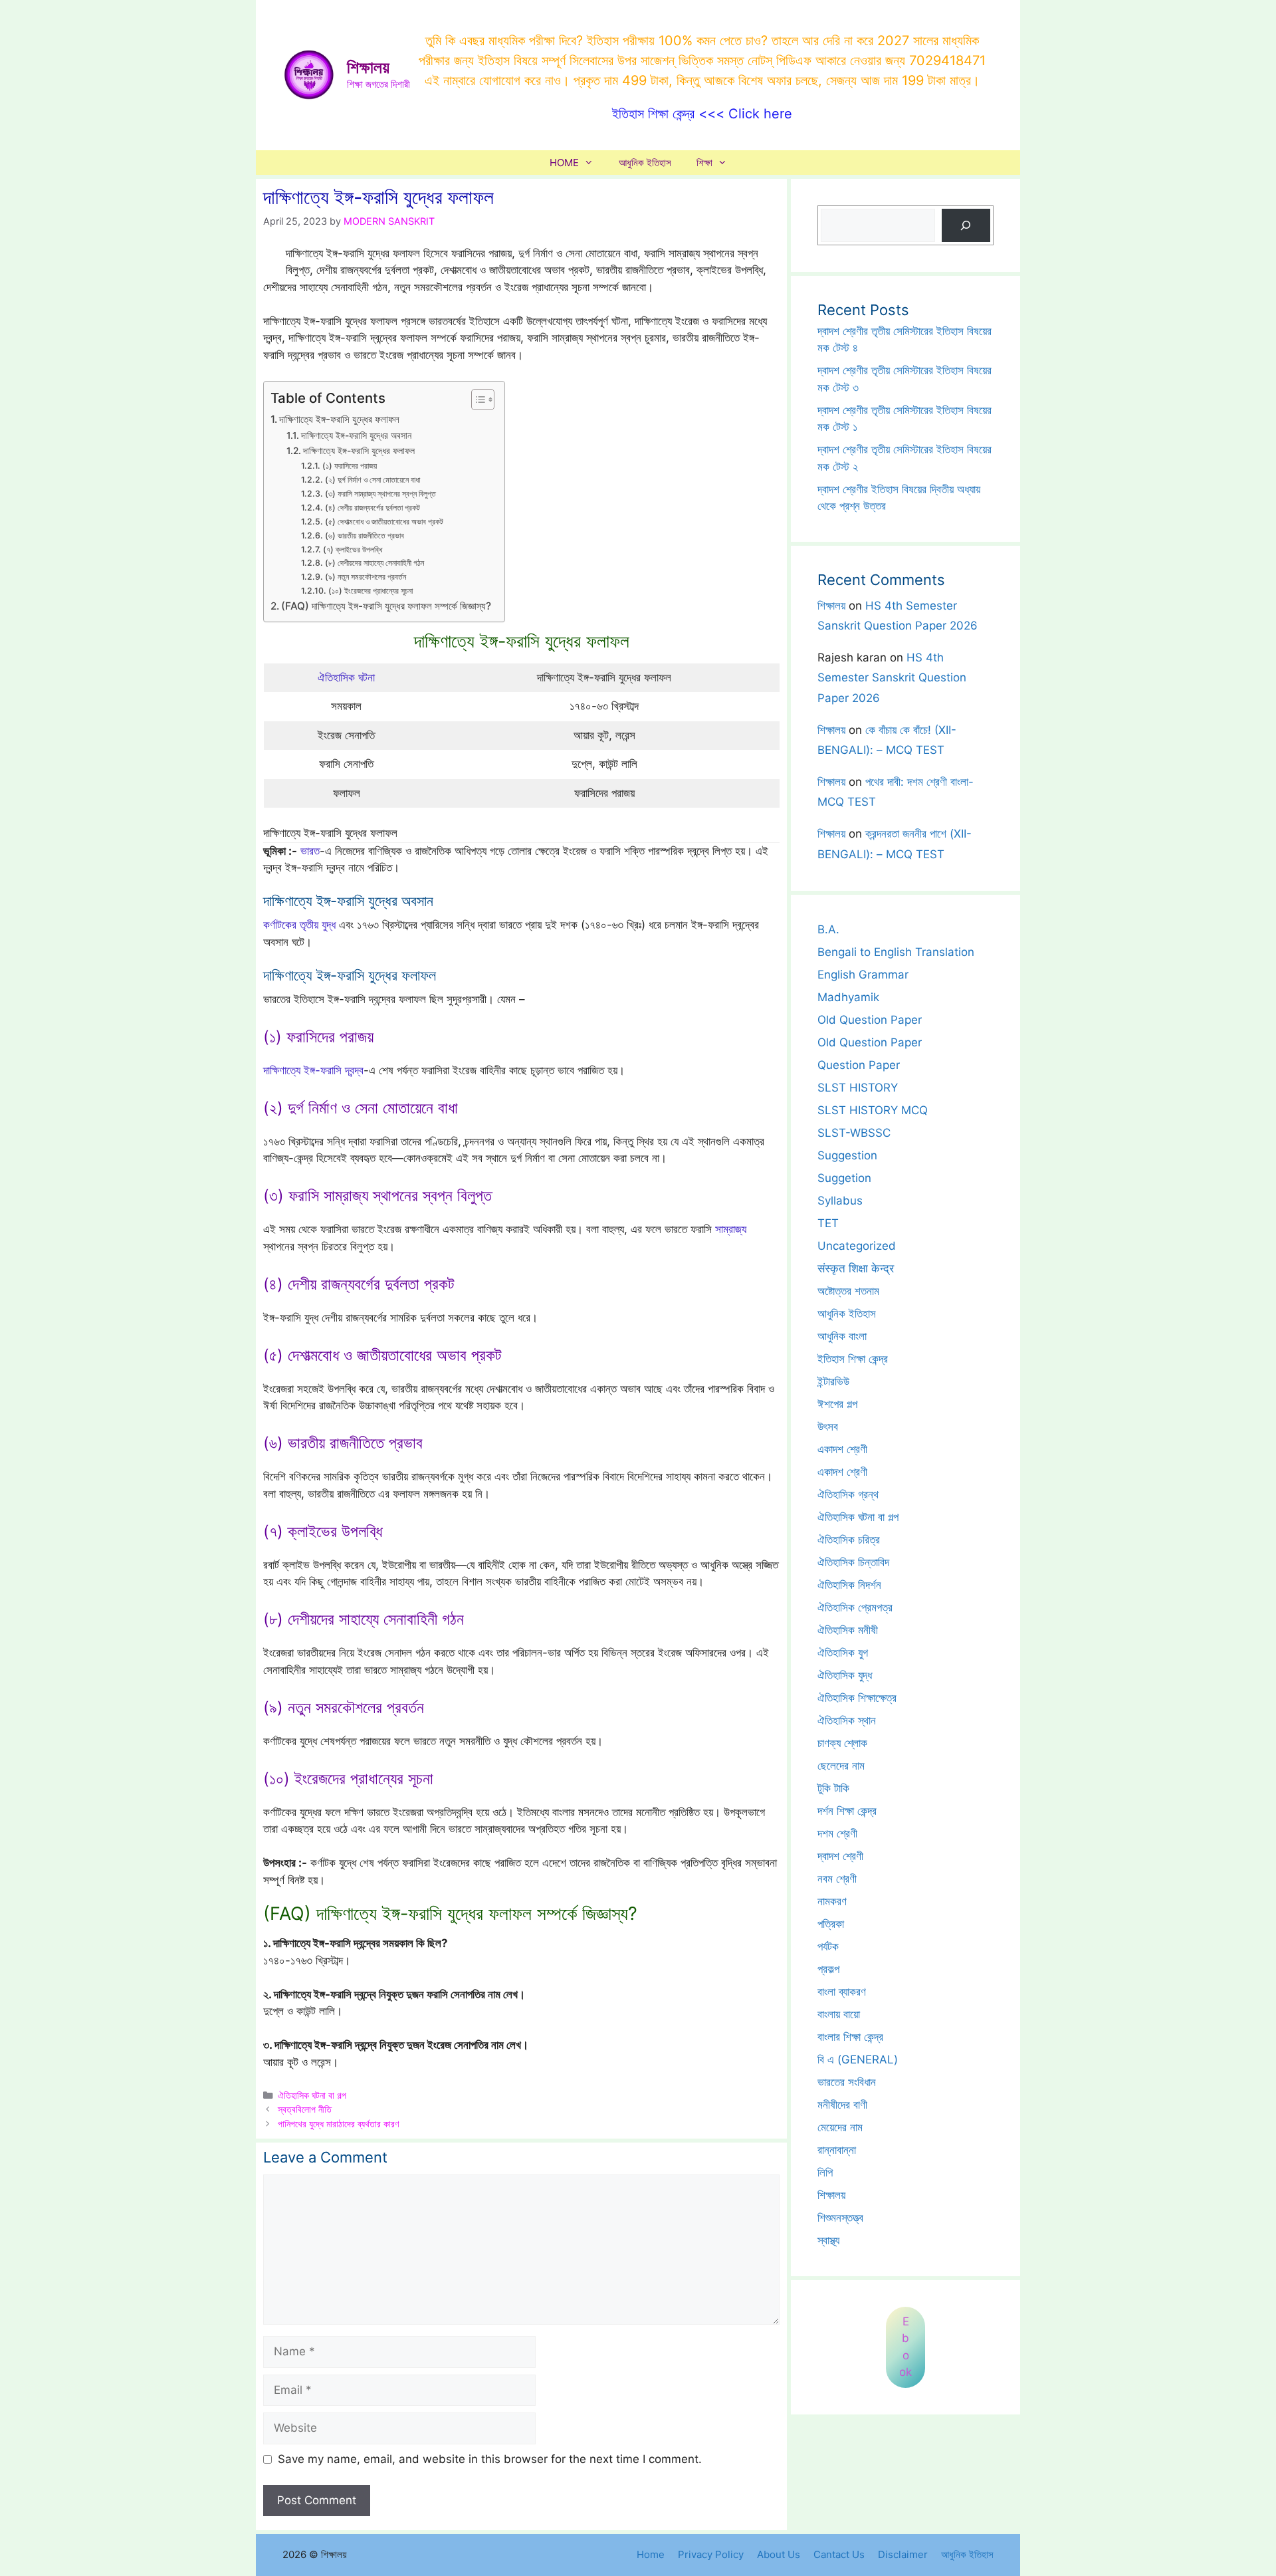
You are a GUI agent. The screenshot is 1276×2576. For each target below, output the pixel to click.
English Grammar (863, 975)
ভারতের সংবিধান (847, 2082)
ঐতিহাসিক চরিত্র (849, 1540)
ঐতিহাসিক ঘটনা (346, 677)
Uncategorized (857, 1246)
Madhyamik (848, 997)
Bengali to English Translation (896, 952)
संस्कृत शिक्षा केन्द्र (856, 1268)
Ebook (905, 2347)
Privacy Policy (711, 2554)
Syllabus (840, 1201)
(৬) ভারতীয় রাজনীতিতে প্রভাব (364, 535)
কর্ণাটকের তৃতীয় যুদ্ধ (299, 925)
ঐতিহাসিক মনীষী (848, 1630)
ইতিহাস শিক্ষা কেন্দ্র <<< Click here (702, 114)
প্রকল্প (828, 1969)
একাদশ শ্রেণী (842, 1449)
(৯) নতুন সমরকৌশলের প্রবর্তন (365, 577)
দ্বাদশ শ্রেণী (840, 1856)
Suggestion (847, 1155)
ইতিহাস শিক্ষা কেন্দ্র (853, 1359)
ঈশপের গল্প (837, 1404)
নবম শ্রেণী (837, 1879)
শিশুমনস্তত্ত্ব (840, 2218)
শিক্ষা (704, 163)
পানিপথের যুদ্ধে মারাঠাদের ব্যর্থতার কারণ (338, 2124)
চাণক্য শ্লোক (842, 1743)
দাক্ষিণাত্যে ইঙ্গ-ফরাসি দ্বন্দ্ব (313, 1070)
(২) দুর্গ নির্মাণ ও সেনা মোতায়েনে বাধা (372, 480)
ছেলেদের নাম (841, 1766)
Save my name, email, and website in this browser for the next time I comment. (490, 2459)
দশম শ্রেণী (837, 1833)
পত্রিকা (831, 1924)
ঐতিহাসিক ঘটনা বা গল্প (312, 2095)
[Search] (966, 226)
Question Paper (859, 1065)
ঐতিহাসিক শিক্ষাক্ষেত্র (857, 1698)
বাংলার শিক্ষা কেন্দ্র (850, 2037)
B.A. (828, 929)
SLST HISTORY (858, 1088)
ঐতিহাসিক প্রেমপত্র (855, 1607)
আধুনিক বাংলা (842, 1336)
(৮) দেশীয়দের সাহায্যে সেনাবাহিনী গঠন (374, 563)
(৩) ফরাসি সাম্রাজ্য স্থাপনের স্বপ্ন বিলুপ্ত (380, 494)
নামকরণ (832, 1901)
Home (651, 2554)
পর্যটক (828, 1946)
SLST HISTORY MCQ (873, 1110)
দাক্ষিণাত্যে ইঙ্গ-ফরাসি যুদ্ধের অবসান (356, 435)
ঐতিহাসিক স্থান (847, 1720)
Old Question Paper (870, 1020)
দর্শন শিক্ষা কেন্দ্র (847, 1811)
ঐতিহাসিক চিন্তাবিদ (853, 1562)
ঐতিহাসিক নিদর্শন (849, 1585)
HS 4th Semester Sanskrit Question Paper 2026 (892, 678)
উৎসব (828, 1427)
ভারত (310, 851)
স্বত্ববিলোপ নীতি (305, 2109)
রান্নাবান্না (837, 2150)
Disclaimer (903, 2554)
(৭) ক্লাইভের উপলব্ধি (352, 549)
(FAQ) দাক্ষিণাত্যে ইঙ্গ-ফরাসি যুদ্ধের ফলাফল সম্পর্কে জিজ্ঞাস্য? (386, 606)
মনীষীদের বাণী (842, 2105)
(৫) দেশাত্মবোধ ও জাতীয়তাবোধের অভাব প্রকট (384, 522)
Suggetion (844, 1178)
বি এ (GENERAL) (858, 2059)
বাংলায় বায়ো (839, 2014)
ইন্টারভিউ (833, 1381)
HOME (564, 163)
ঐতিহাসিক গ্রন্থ (848, 1494)
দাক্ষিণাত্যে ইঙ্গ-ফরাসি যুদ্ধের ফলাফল (339, 419)
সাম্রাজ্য (731, 1229)
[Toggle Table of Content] (476, 400)
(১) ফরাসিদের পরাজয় (349, 466)
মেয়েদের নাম (840, 2127)
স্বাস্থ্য (828, 2240)
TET (828, 1223)
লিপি (825, 2172)
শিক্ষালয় (368, 67)
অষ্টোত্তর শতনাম (848, 1291)
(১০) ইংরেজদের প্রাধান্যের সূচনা (370, 591)
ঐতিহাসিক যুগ (843, 1653)
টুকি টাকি (833, 1788)
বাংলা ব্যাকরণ (842, 1992)
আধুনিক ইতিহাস (645, 163)
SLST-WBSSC (854, 1133)
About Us (779, 2554)
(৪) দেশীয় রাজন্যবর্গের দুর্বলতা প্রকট (372, 508)
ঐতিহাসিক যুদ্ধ (845, 1675)
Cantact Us (839, 2554)
